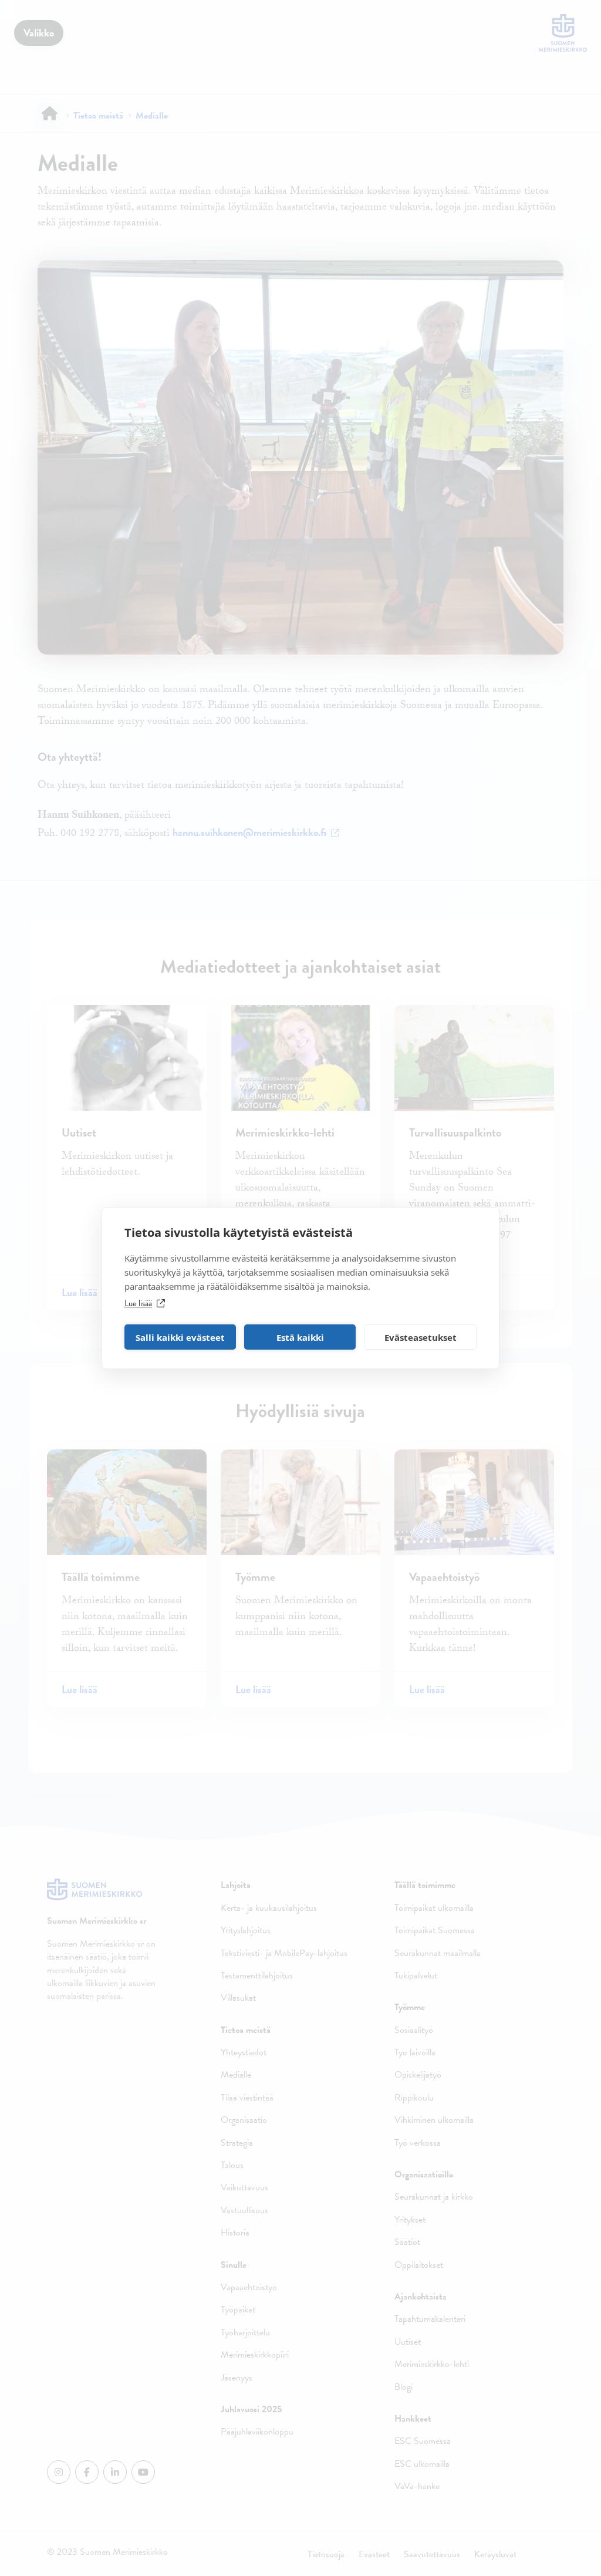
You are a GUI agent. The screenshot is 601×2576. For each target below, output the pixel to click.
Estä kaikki (300, 1337)
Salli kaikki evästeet (180, 1337)
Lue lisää (138, 1303)
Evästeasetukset (421, 1337)
